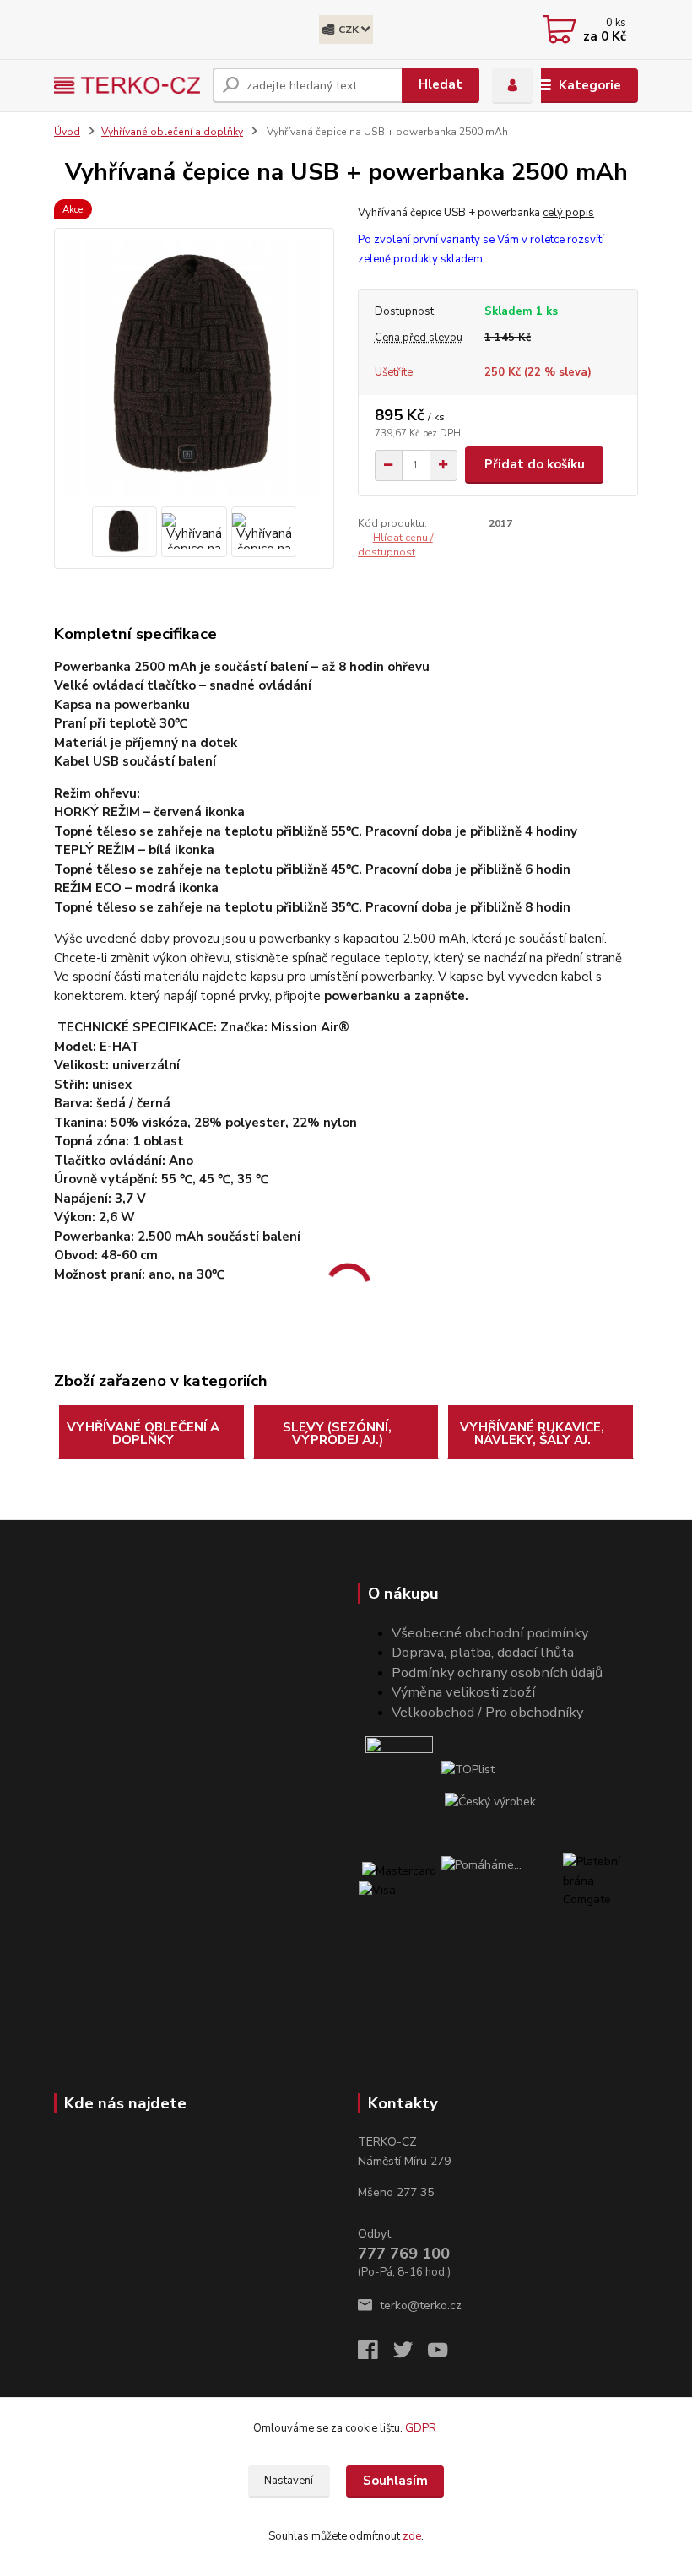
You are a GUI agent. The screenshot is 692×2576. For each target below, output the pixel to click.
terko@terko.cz (421, 2305)
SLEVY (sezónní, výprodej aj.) (337, 1434)
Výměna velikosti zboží (463, 1692)
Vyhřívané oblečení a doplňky (172, 132)
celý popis (568, 213)
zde (412, 2536)
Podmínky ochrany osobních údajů (497, 1672)
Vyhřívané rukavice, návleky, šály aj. (532, 1434)
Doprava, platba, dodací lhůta (483, 1652)
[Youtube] (446, 2354)
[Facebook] (376, 2354)
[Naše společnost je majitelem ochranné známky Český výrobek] (490, 1801)
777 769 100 (404, 2254)
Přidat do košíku (535, 464)
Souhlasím (395, 2481)
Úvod (67, 132)
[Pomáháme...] (501, 1891)
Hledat (441, 84)
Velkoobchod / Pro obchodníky (487, 1712)
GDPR (422, 2428)
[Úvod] (127, 85)
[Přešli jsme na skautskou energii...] (400, 1770)
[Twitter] (411, 2354)
